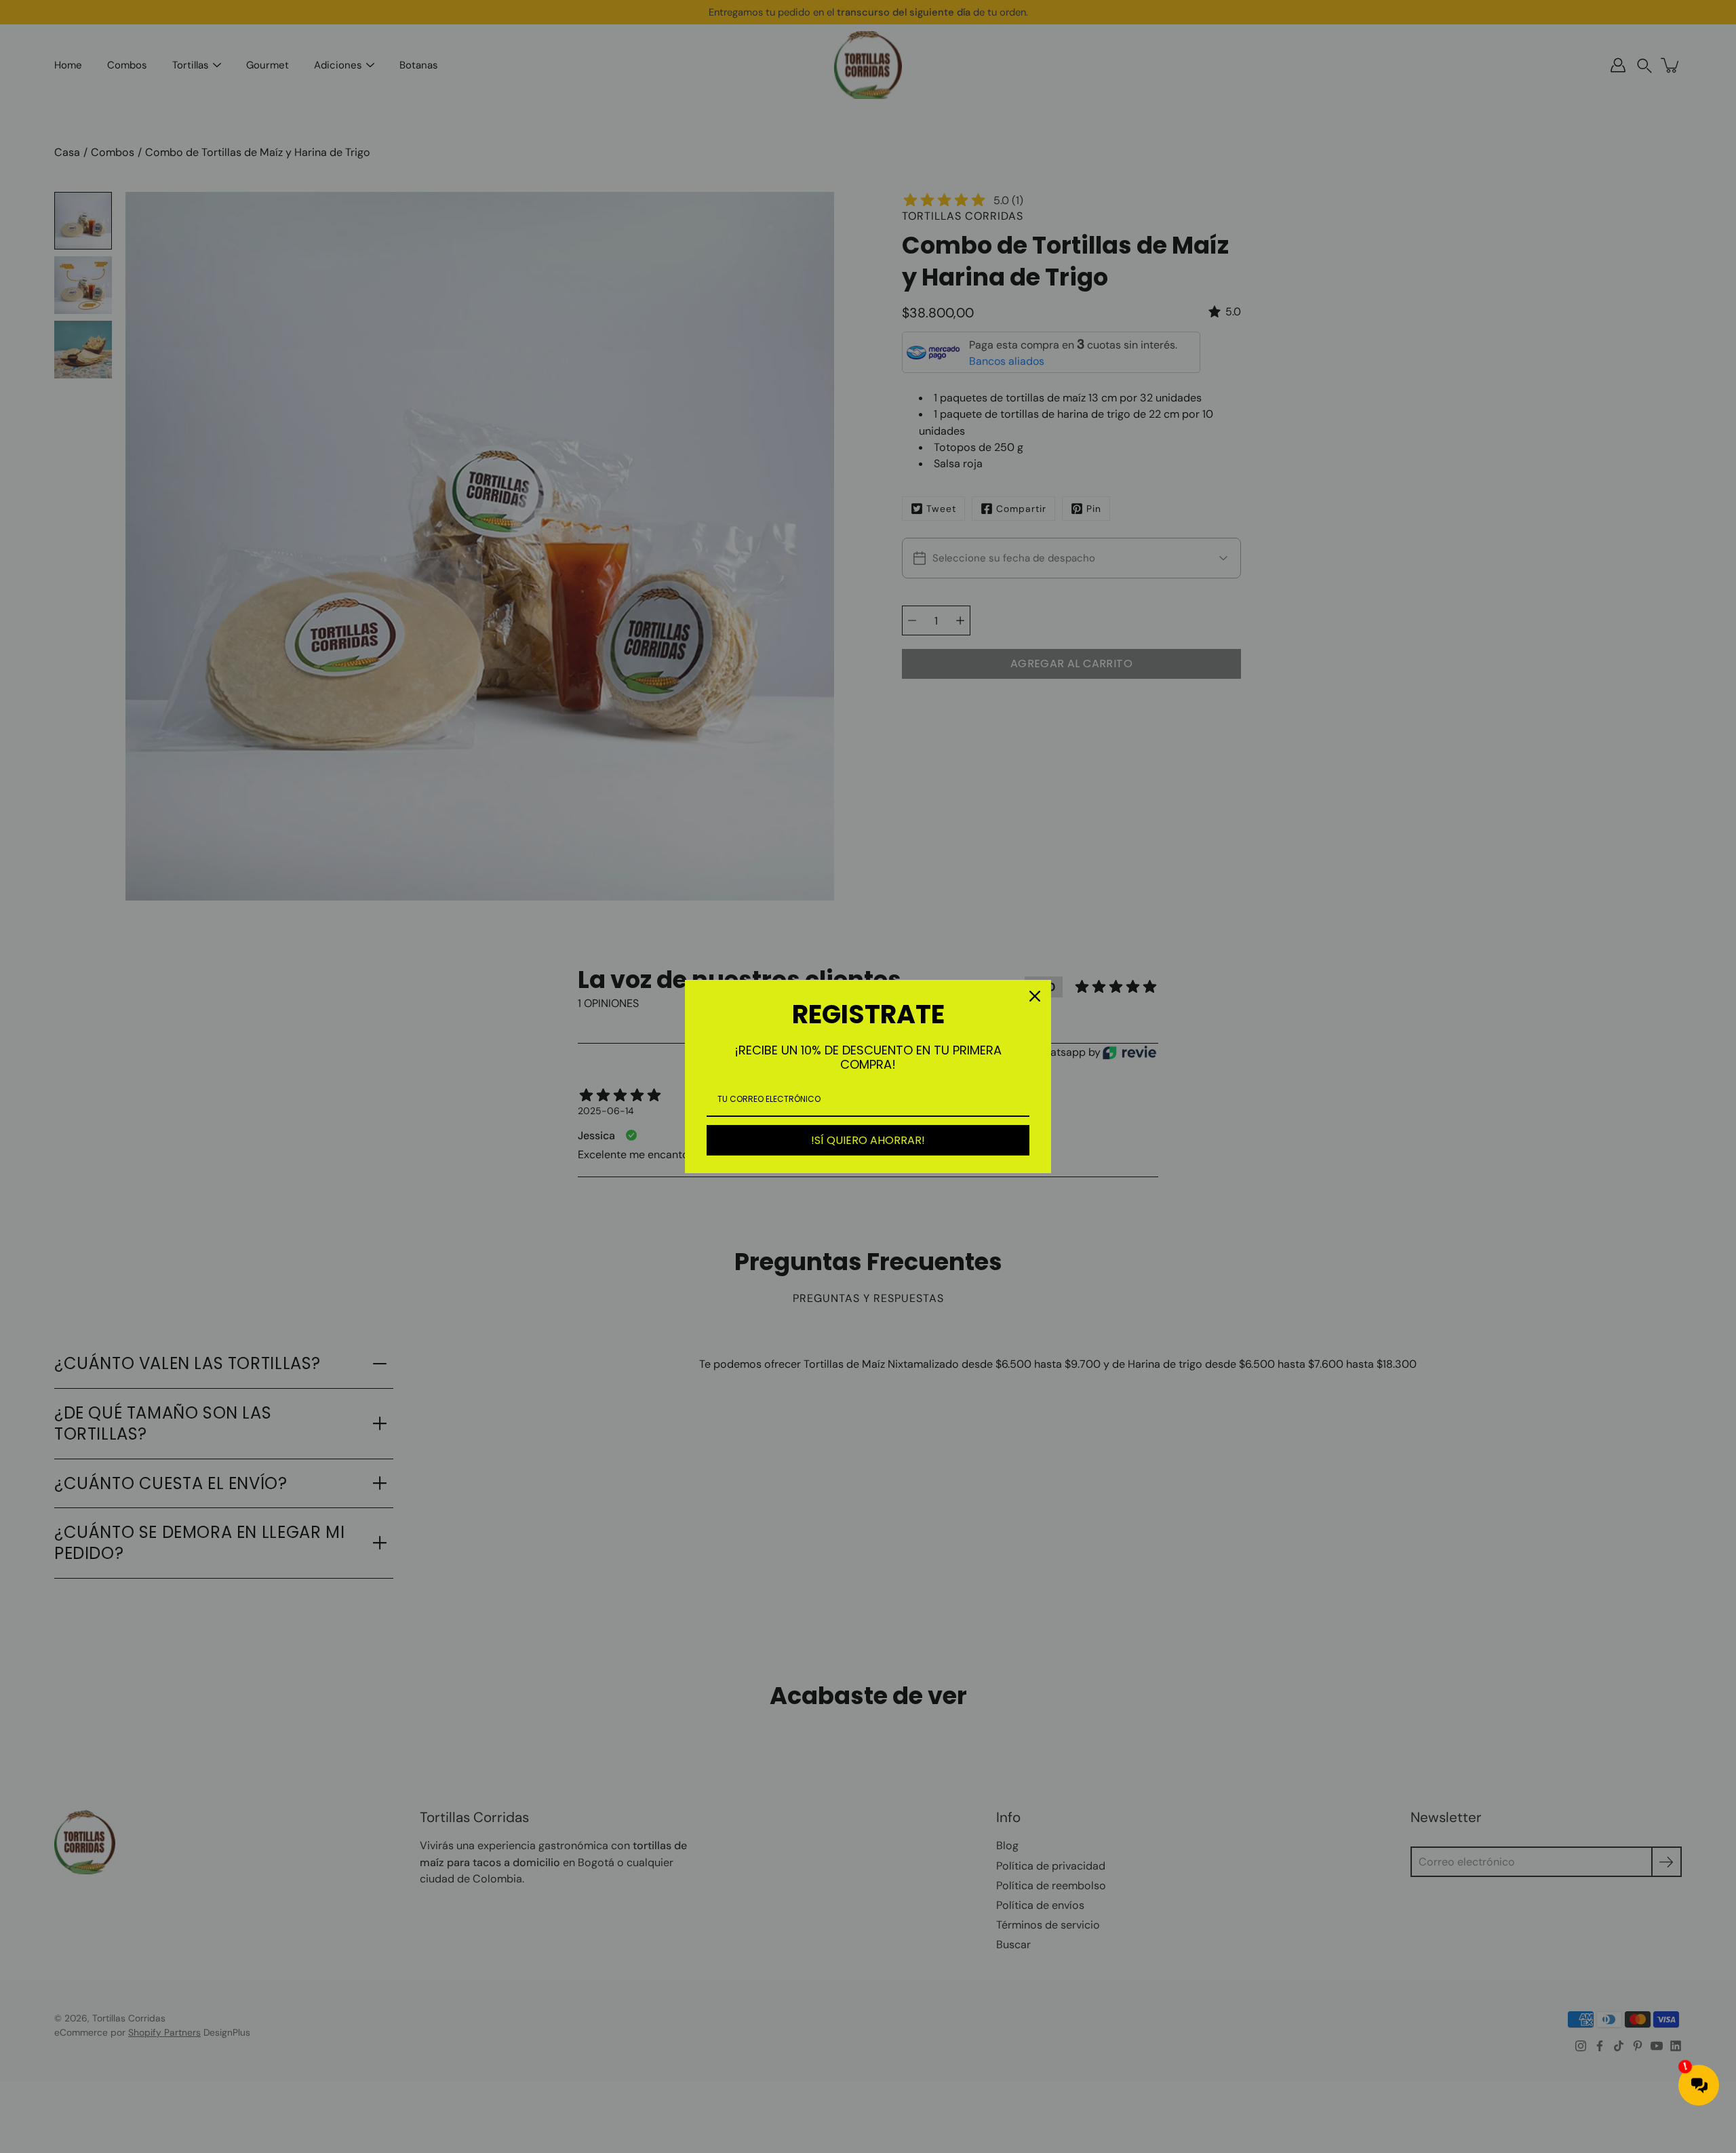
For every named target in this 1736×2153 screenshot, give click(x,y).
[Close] (1035, 996)
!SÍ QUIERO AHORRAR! (868, 1140)
